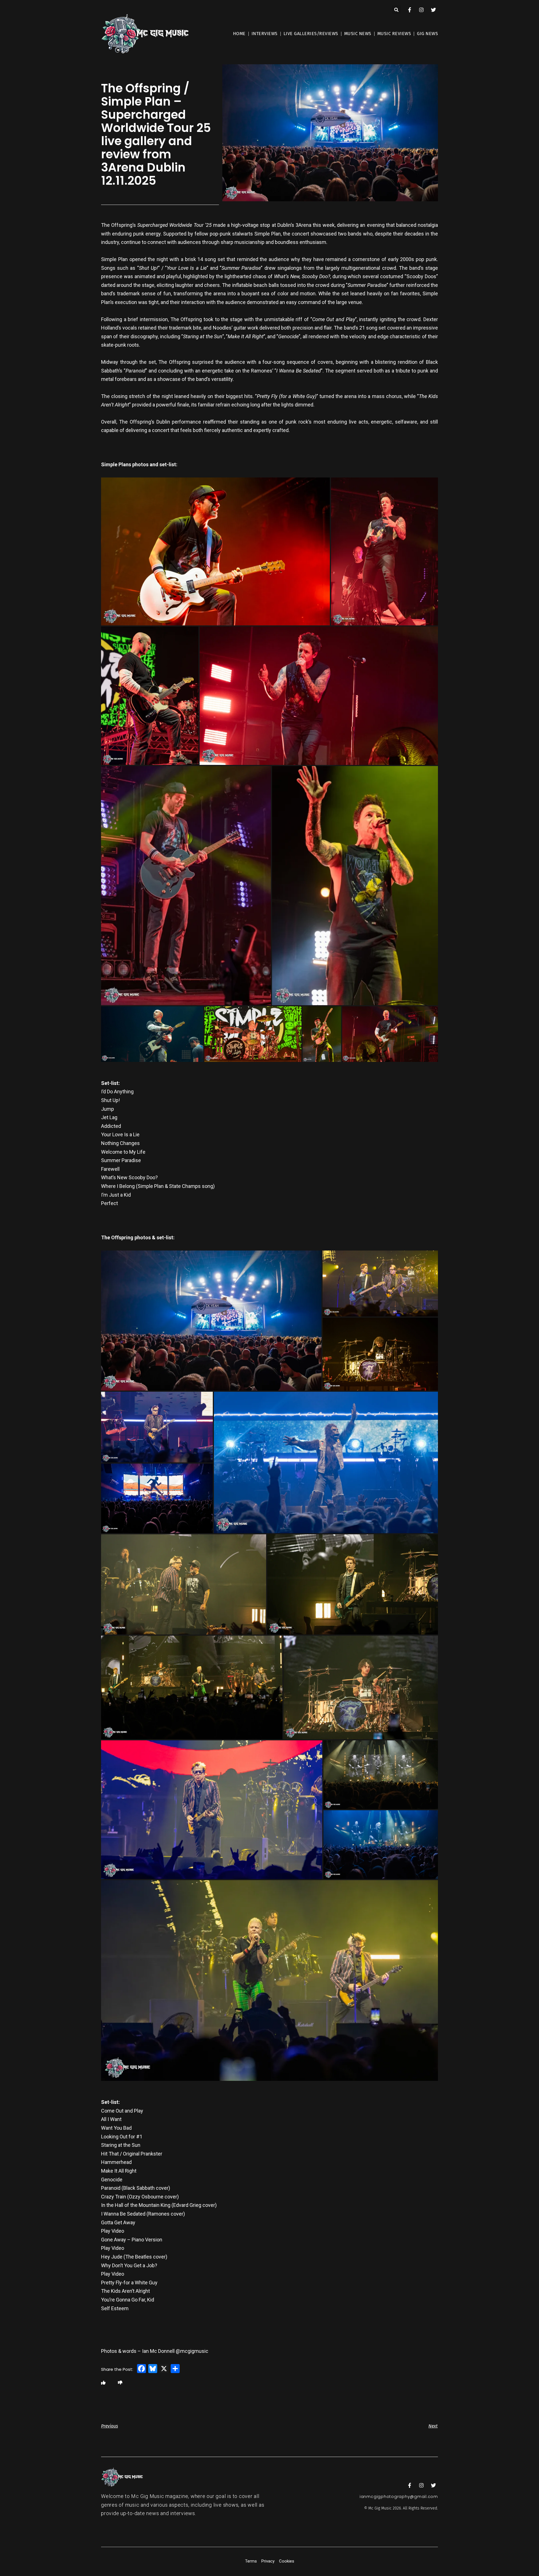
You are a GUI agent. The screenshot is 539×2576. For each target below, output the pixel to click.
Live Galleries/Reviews (311, 34)
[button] (397, 10)
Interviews (265, 34)
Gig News (427, 34)
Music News (358, 34)
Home (239, 34)
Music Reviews (394, 34)
